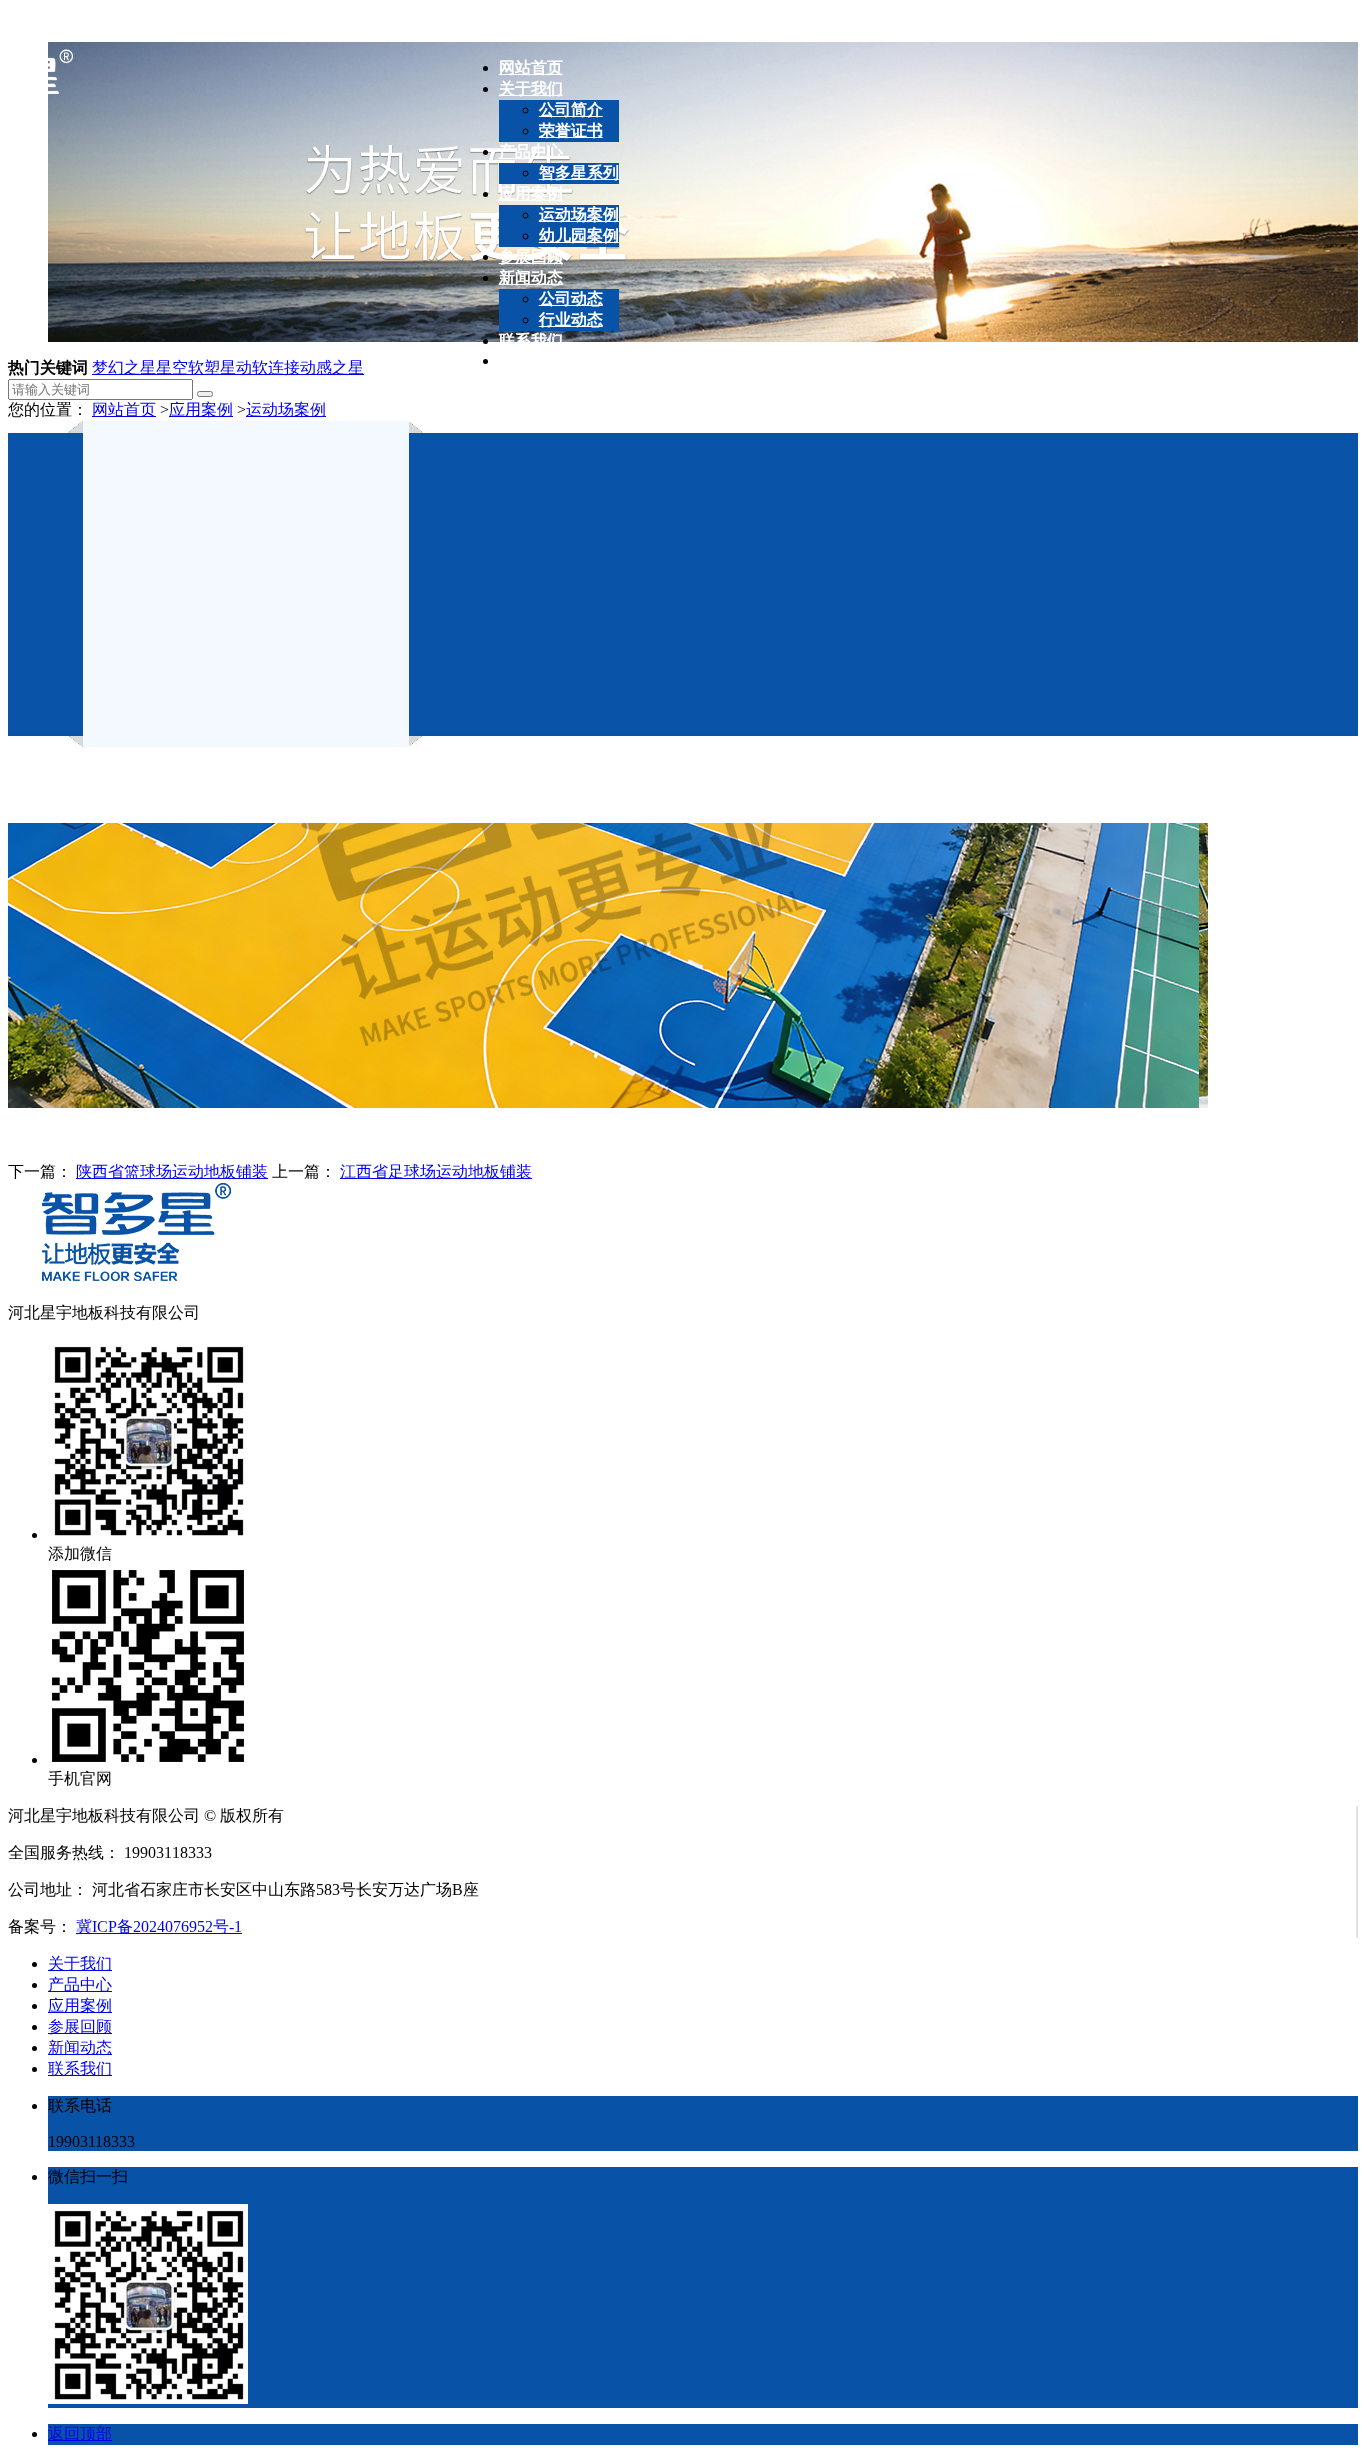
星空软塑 (188, 367)
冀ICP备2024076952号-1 (159, 1926)
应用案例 (201, 409)
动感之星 (332, 367)
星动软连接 (260, 367)
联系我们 (80, 2068)
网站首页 (124, 409)
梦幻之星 (124, 367)
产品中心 (80, 1984)
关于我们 (80, 1963)
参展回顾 (80, 2026)
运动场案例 (286, 409)
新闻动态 (80, 2047)
